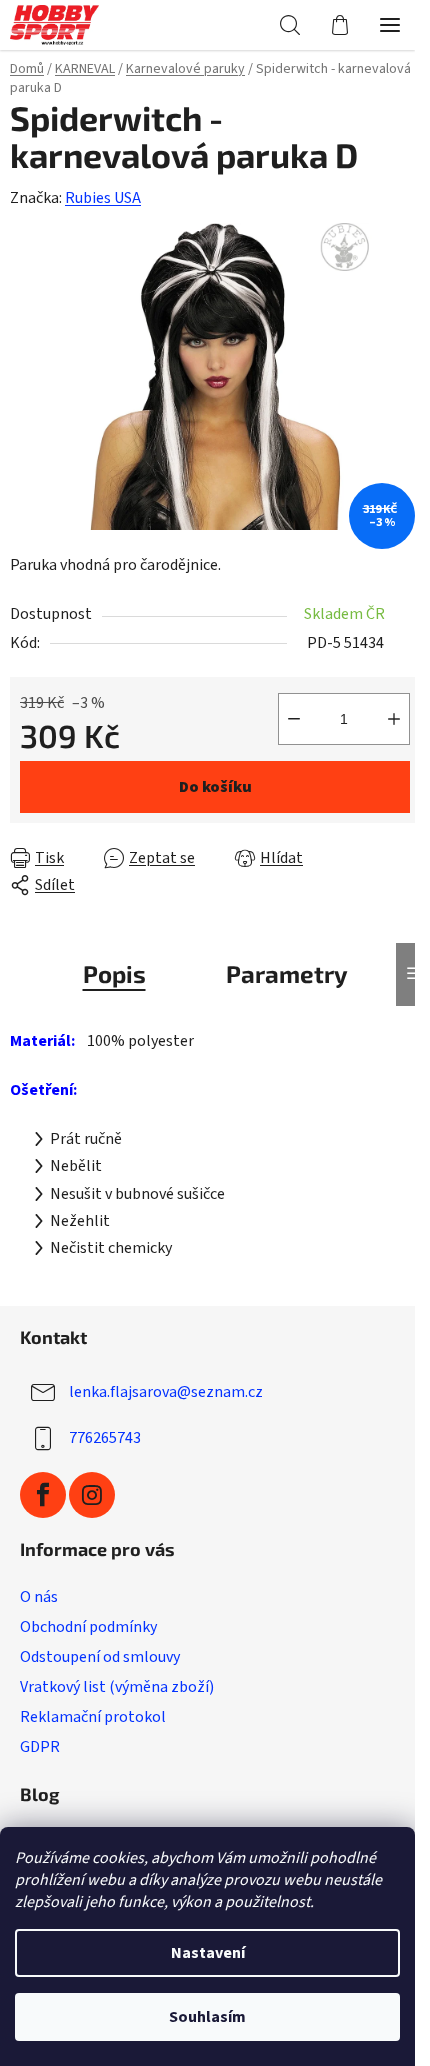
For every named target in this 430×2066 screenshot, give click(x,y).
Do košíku (215, 787)
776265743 (105, 1438)
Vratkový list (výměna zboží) (117, 1687)
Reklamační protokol (93, 1717)
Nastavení (208, 1953)
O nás (39, 1597)
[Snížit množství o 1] (294, 719)
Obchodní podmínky (88, 1627)
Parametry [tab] (287, 973)
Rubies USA (103, 198)
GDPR (40, 1747)
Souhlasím (207, 2017)
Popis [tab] (114, 973)
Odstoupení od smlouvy (100, 1657)
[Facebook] (43, 1495)
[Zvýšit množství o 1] (394, 719)
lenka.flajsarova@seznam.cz (166, 1392)
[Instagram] (92, 1495)
